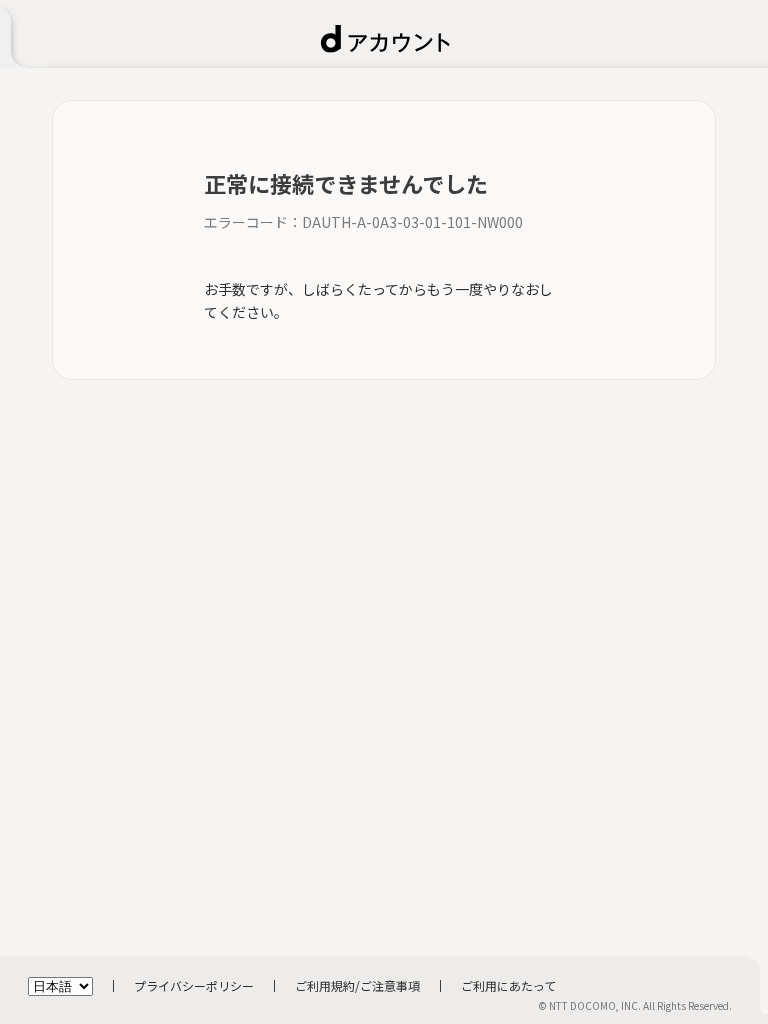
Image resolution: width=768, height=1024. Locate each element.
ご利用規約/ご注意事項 (357, 985)
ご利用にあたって (508, 985)
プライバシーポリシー (194, 985)
